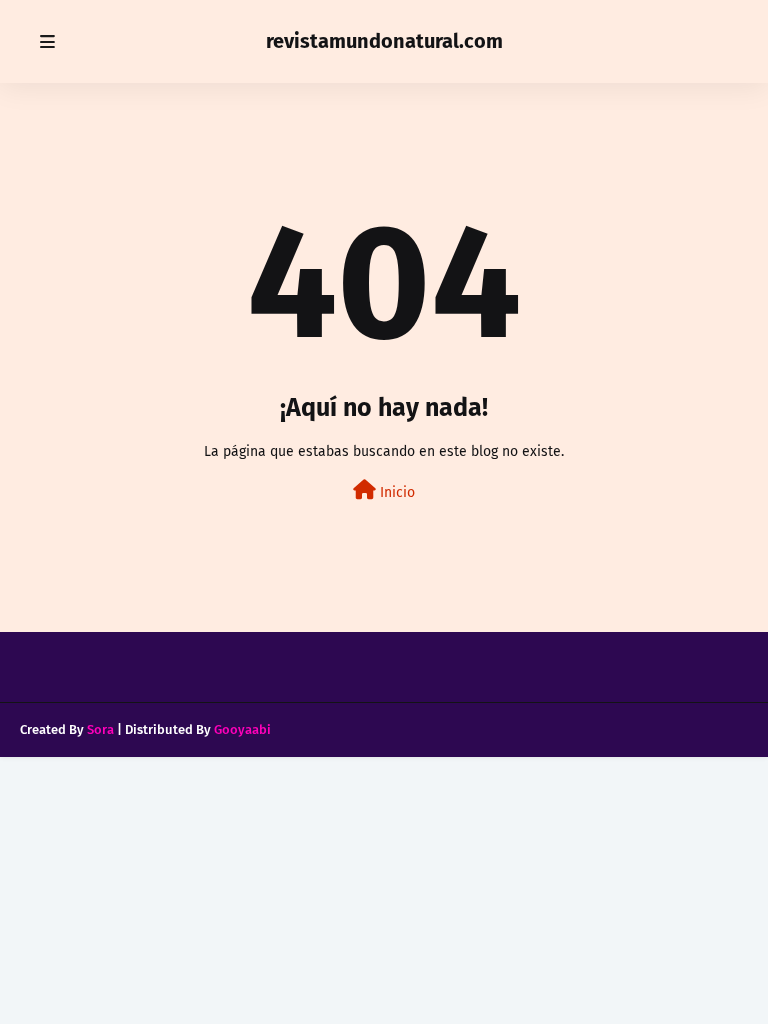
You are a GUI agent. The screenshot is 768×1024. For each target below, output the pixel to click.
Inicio (395, 492)
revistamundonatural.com (384, 41)
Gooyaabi (242, 729)
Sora (100, 729)
